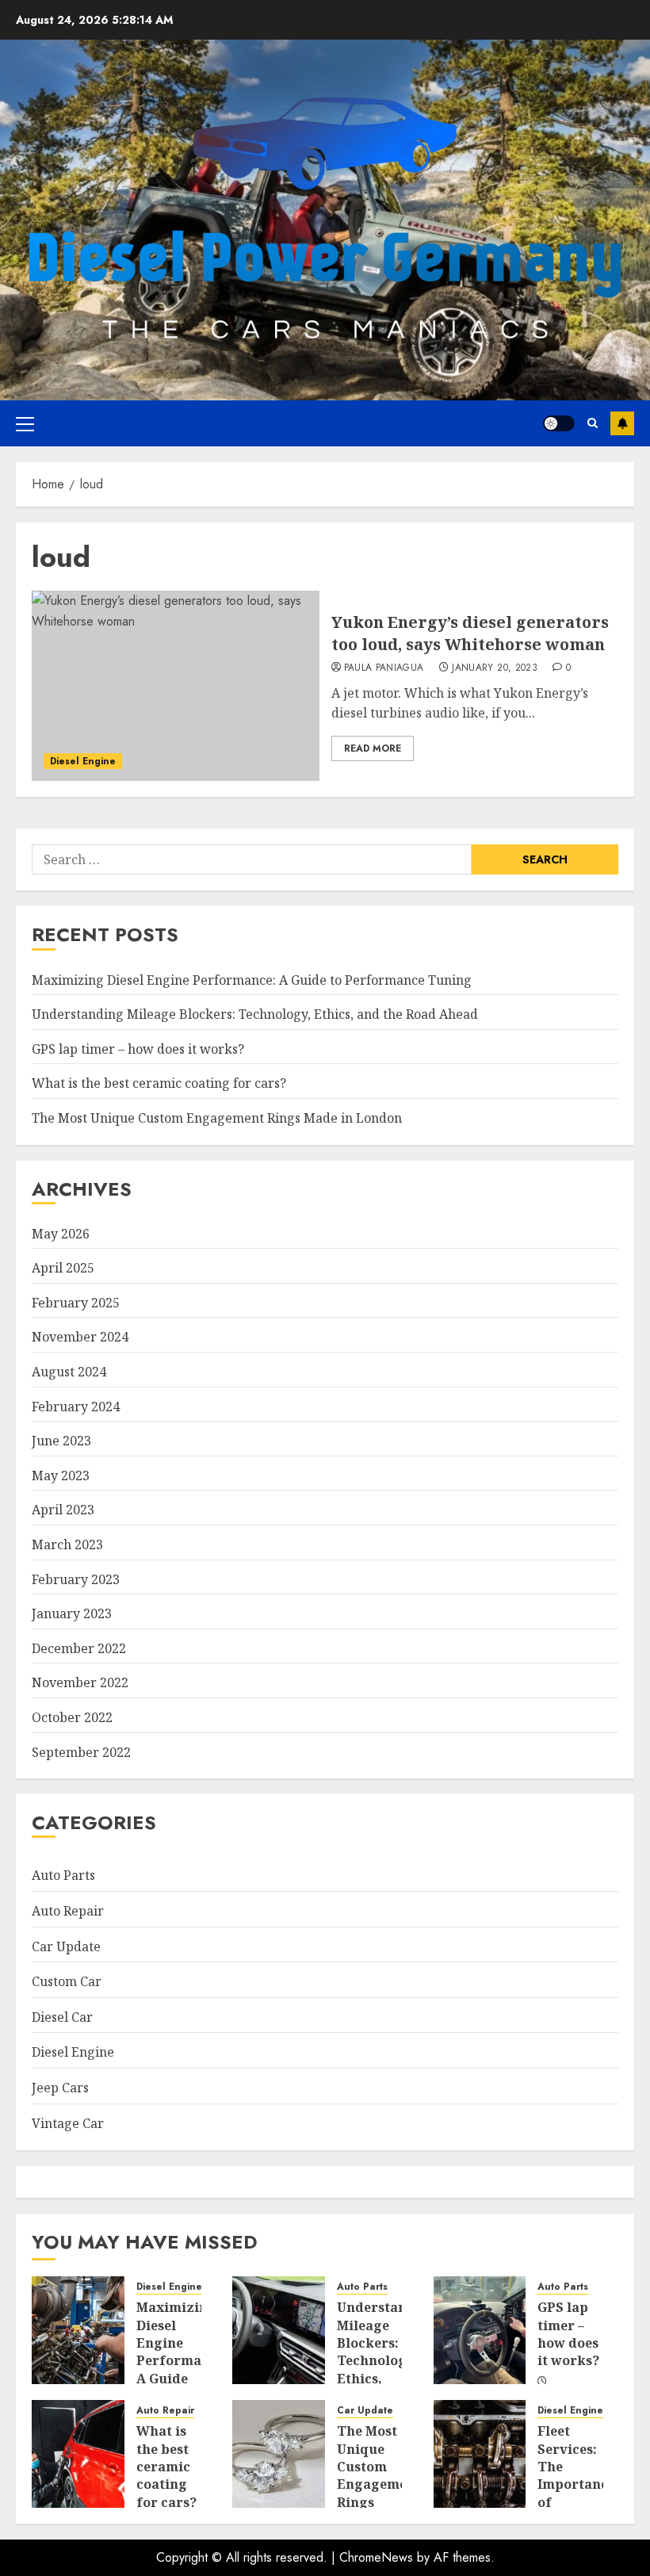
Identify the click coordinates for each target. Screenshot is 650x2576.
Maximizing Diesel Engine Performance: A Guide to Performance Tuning (252, 980)
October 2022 (72, 1717)
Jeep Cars (60, 2088)
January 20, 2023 (495, 668)
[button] (25, 423)
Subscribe (622, 423)
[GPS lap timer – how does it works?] (480, 2330)
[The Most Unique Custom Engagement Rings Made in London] (279, 2454)
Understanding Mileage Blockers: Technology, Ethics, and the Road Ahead (255, 1014)
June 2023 (61, 1441)
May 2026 (61, 1234)
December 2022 (79, 1648)
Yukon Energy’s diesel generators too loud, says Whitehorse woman (470, 633)
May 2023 (61, 1476)
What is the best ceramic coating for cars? (159, 1083)
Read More (373, 748)
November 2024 (80, 1337)
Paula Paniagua (384, 668)
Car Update (66, 1946)
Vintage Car (68, 2123)
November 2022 (80, 1682)
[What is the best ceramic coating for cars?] (78, 2454)
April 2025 (63, 1268)
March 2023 (67, 1544)
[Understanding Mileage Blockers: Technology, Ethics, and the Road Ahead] (279, 2330)
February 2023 (76, 1579)
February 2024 (76, 1407)
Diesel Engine (83, 761)
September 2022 (81, 1752)
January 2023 (72, 1613)
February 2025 (76, 1303)
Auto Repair (68, 1911)
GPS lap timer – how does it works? (138, 1049)
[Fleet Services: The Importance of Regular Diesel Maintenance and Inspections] (480, 2454)
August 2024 (69, 1372)
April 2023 (63, 1510)
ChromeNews (376, 2557)
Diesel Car (62, 2017)
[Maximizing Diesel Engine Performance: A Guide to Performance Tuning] (78, 2330)
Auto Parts (63, 1875)
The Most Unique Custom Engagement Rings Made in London (217, 1118)
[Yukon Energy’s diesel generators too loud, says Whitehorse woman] (176, 686)
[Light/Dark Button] (559, 423)
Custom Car (67, 1981)
